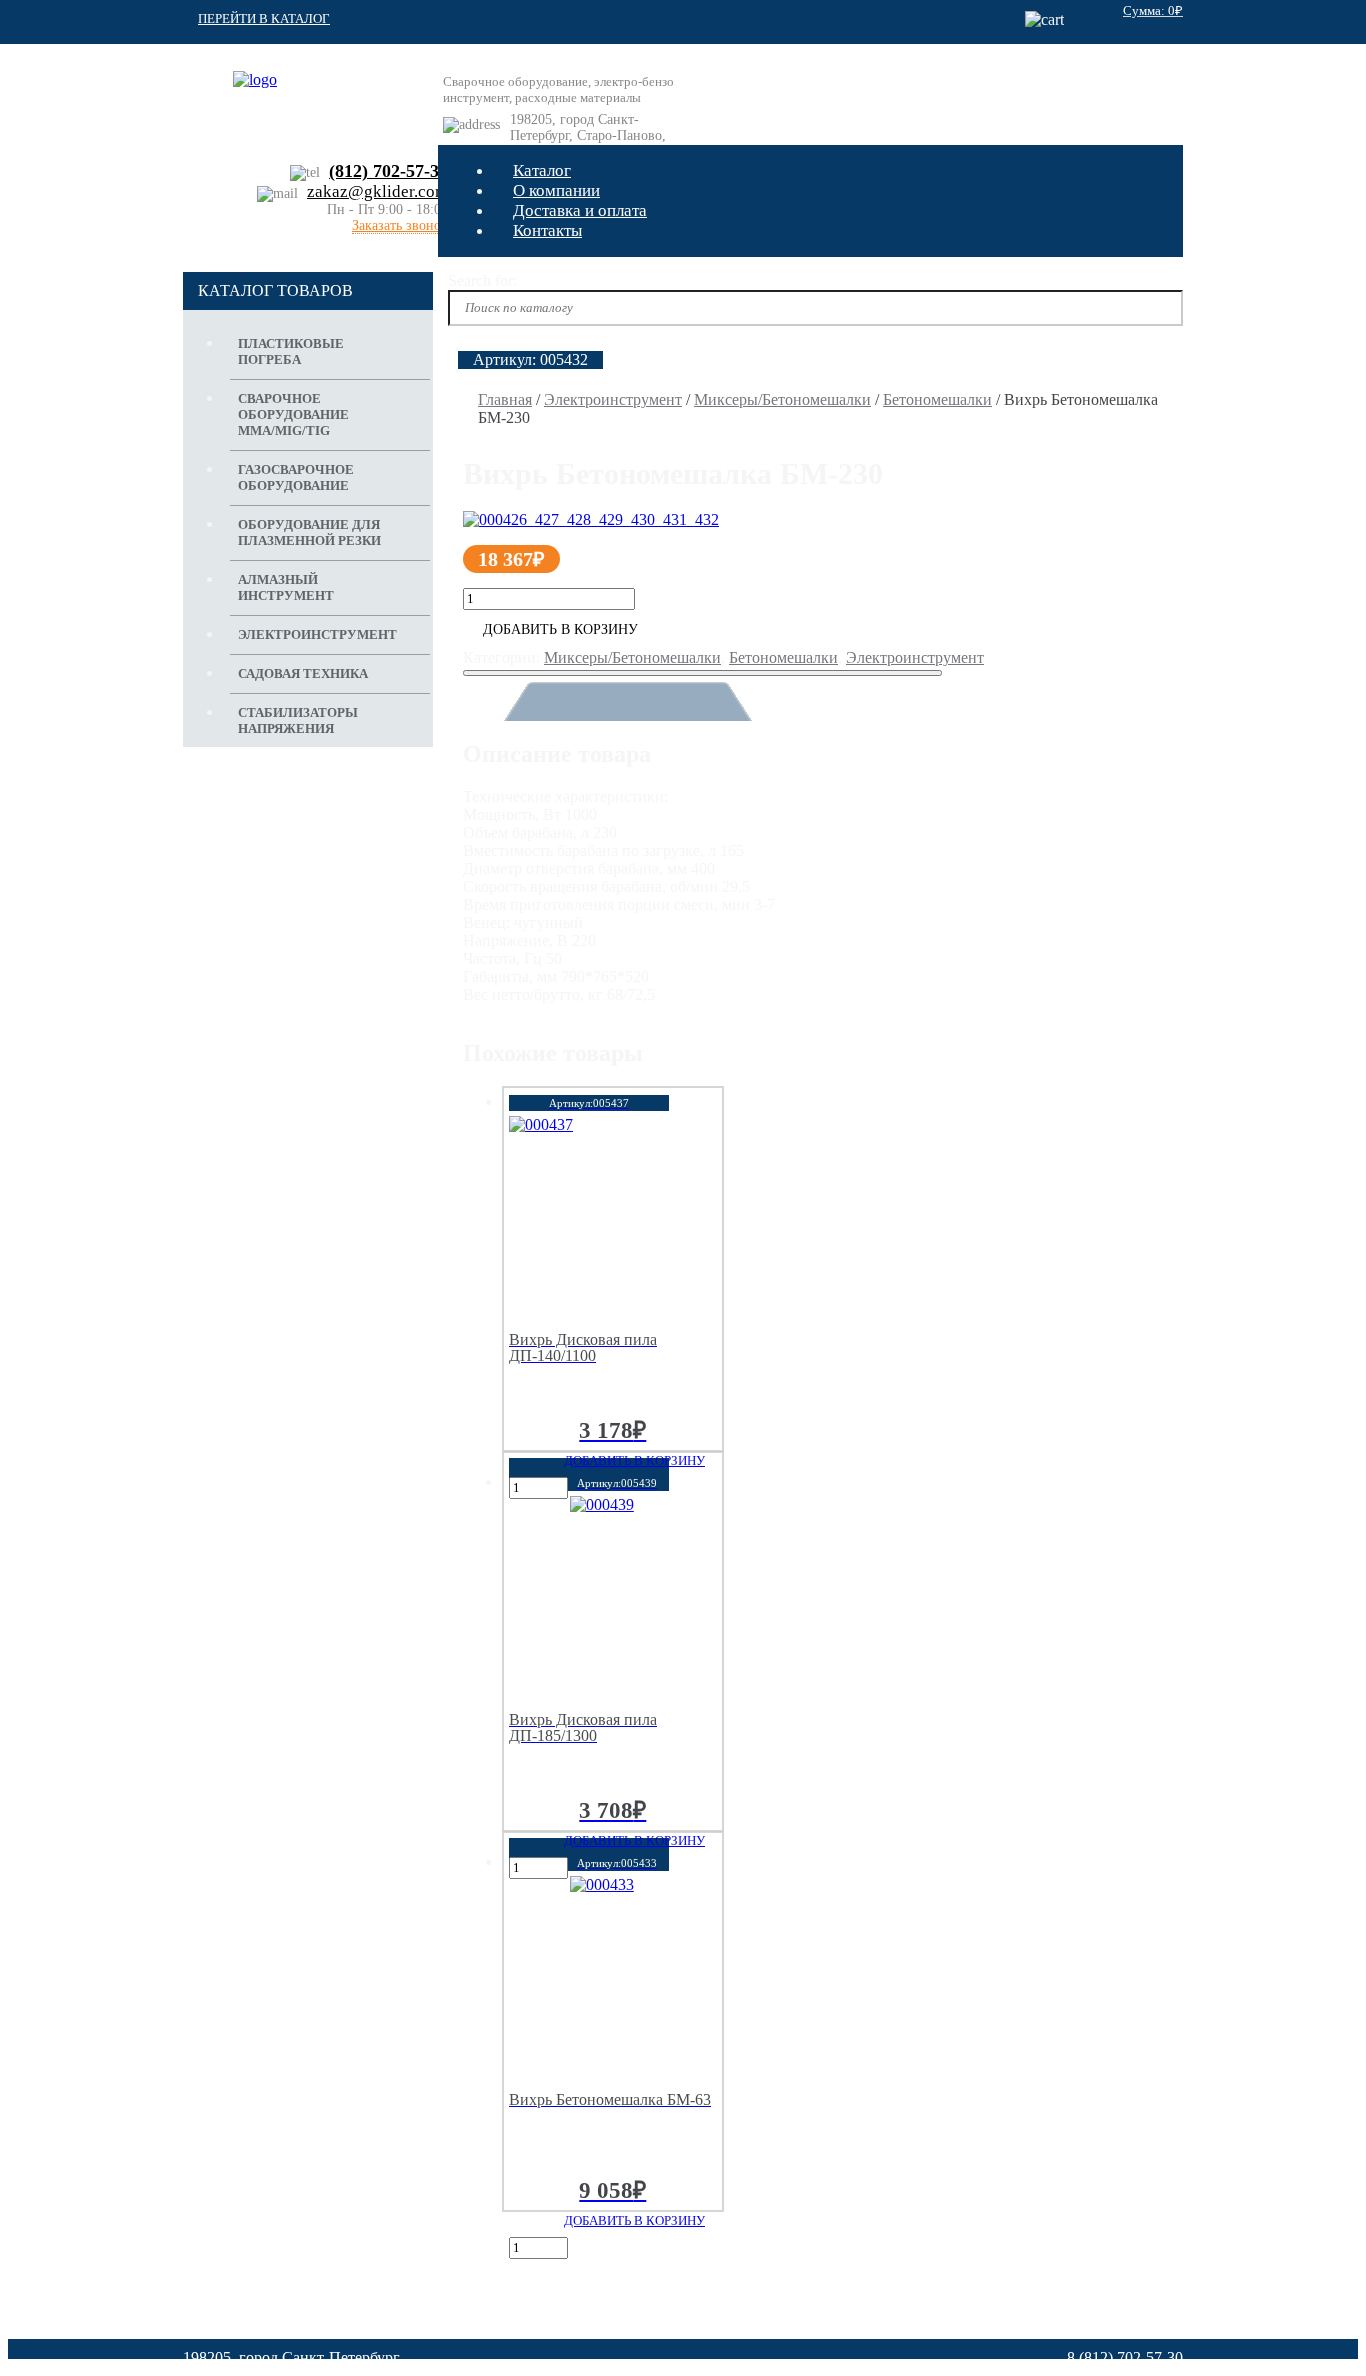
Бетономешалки (937, 399)
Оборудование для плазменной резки (309, 532)
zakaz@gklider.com (377, 191)
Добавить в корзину (560, 629)
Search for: (482, 280)
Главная (505, 399)
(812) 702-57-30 (388, 171)
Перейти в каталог (264, 18)
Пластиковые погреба (291, 351)
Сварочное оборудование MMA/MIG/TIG (293, 414)
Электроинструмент (613, 399)
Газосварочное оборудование (296, 477)
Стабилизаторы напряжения (298, 720)
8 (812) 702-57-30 (1125, 2357)
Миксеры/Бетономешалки (782, 399)
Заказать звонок (400, 226)
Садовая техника (303, 673)
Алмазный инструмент (286, 587)
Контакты (547, 230)
